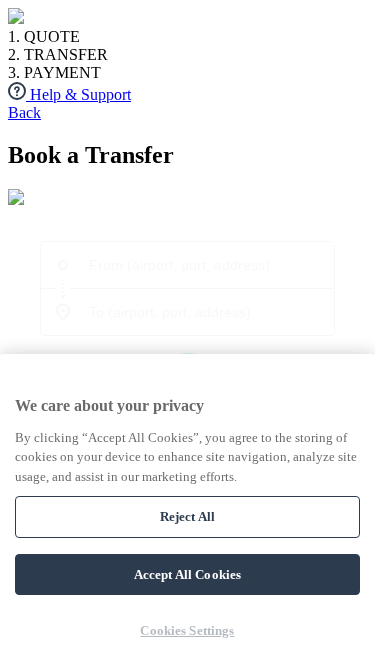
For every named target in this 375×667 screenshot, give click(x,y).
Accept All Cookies (187, 574)
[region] (187, 510)
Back (24, 112)
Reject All (187, 516)
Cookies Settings (187, 630)
